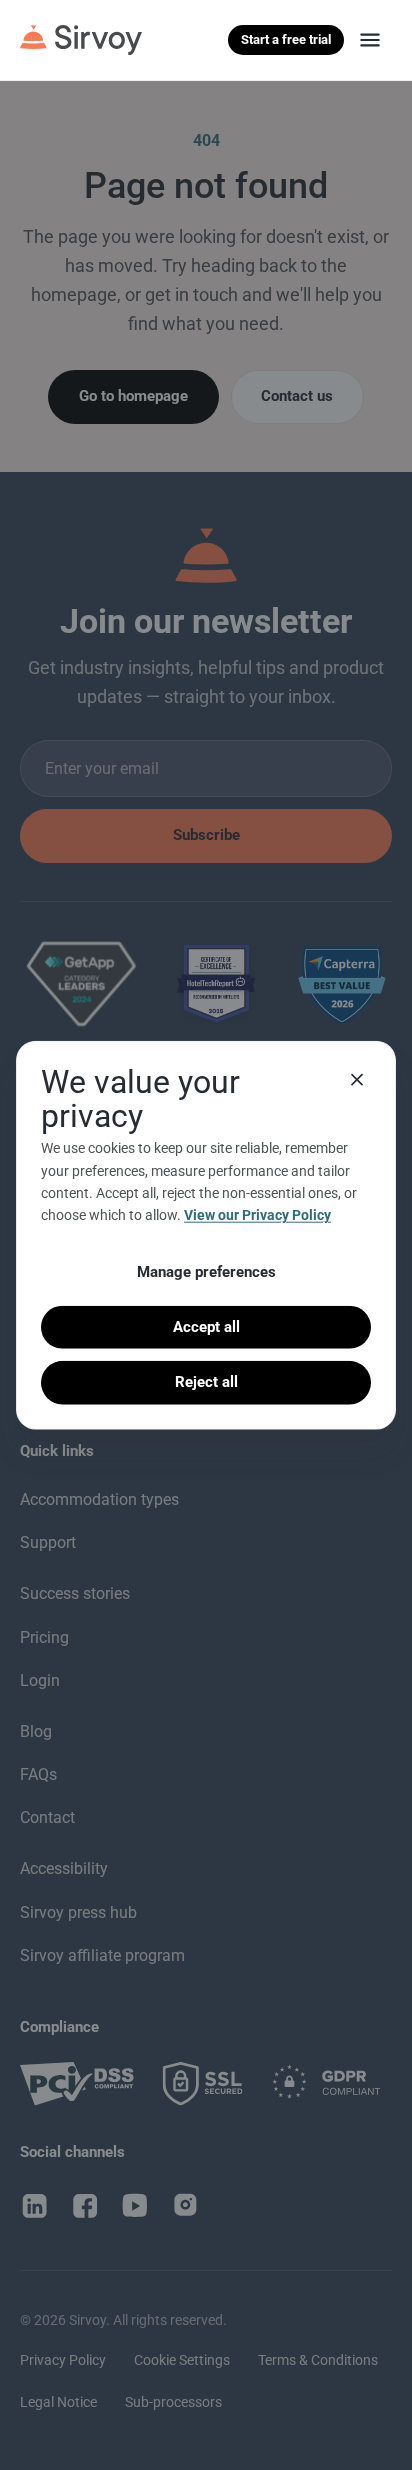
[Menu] (370, 40)
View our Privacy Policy (257, 1215)
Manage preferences (206, 1271)
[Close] (357, 1080)
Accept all (206, 1327)
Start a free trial (286, 39)
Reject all (206, 1382)
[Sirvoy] (81, 40)
